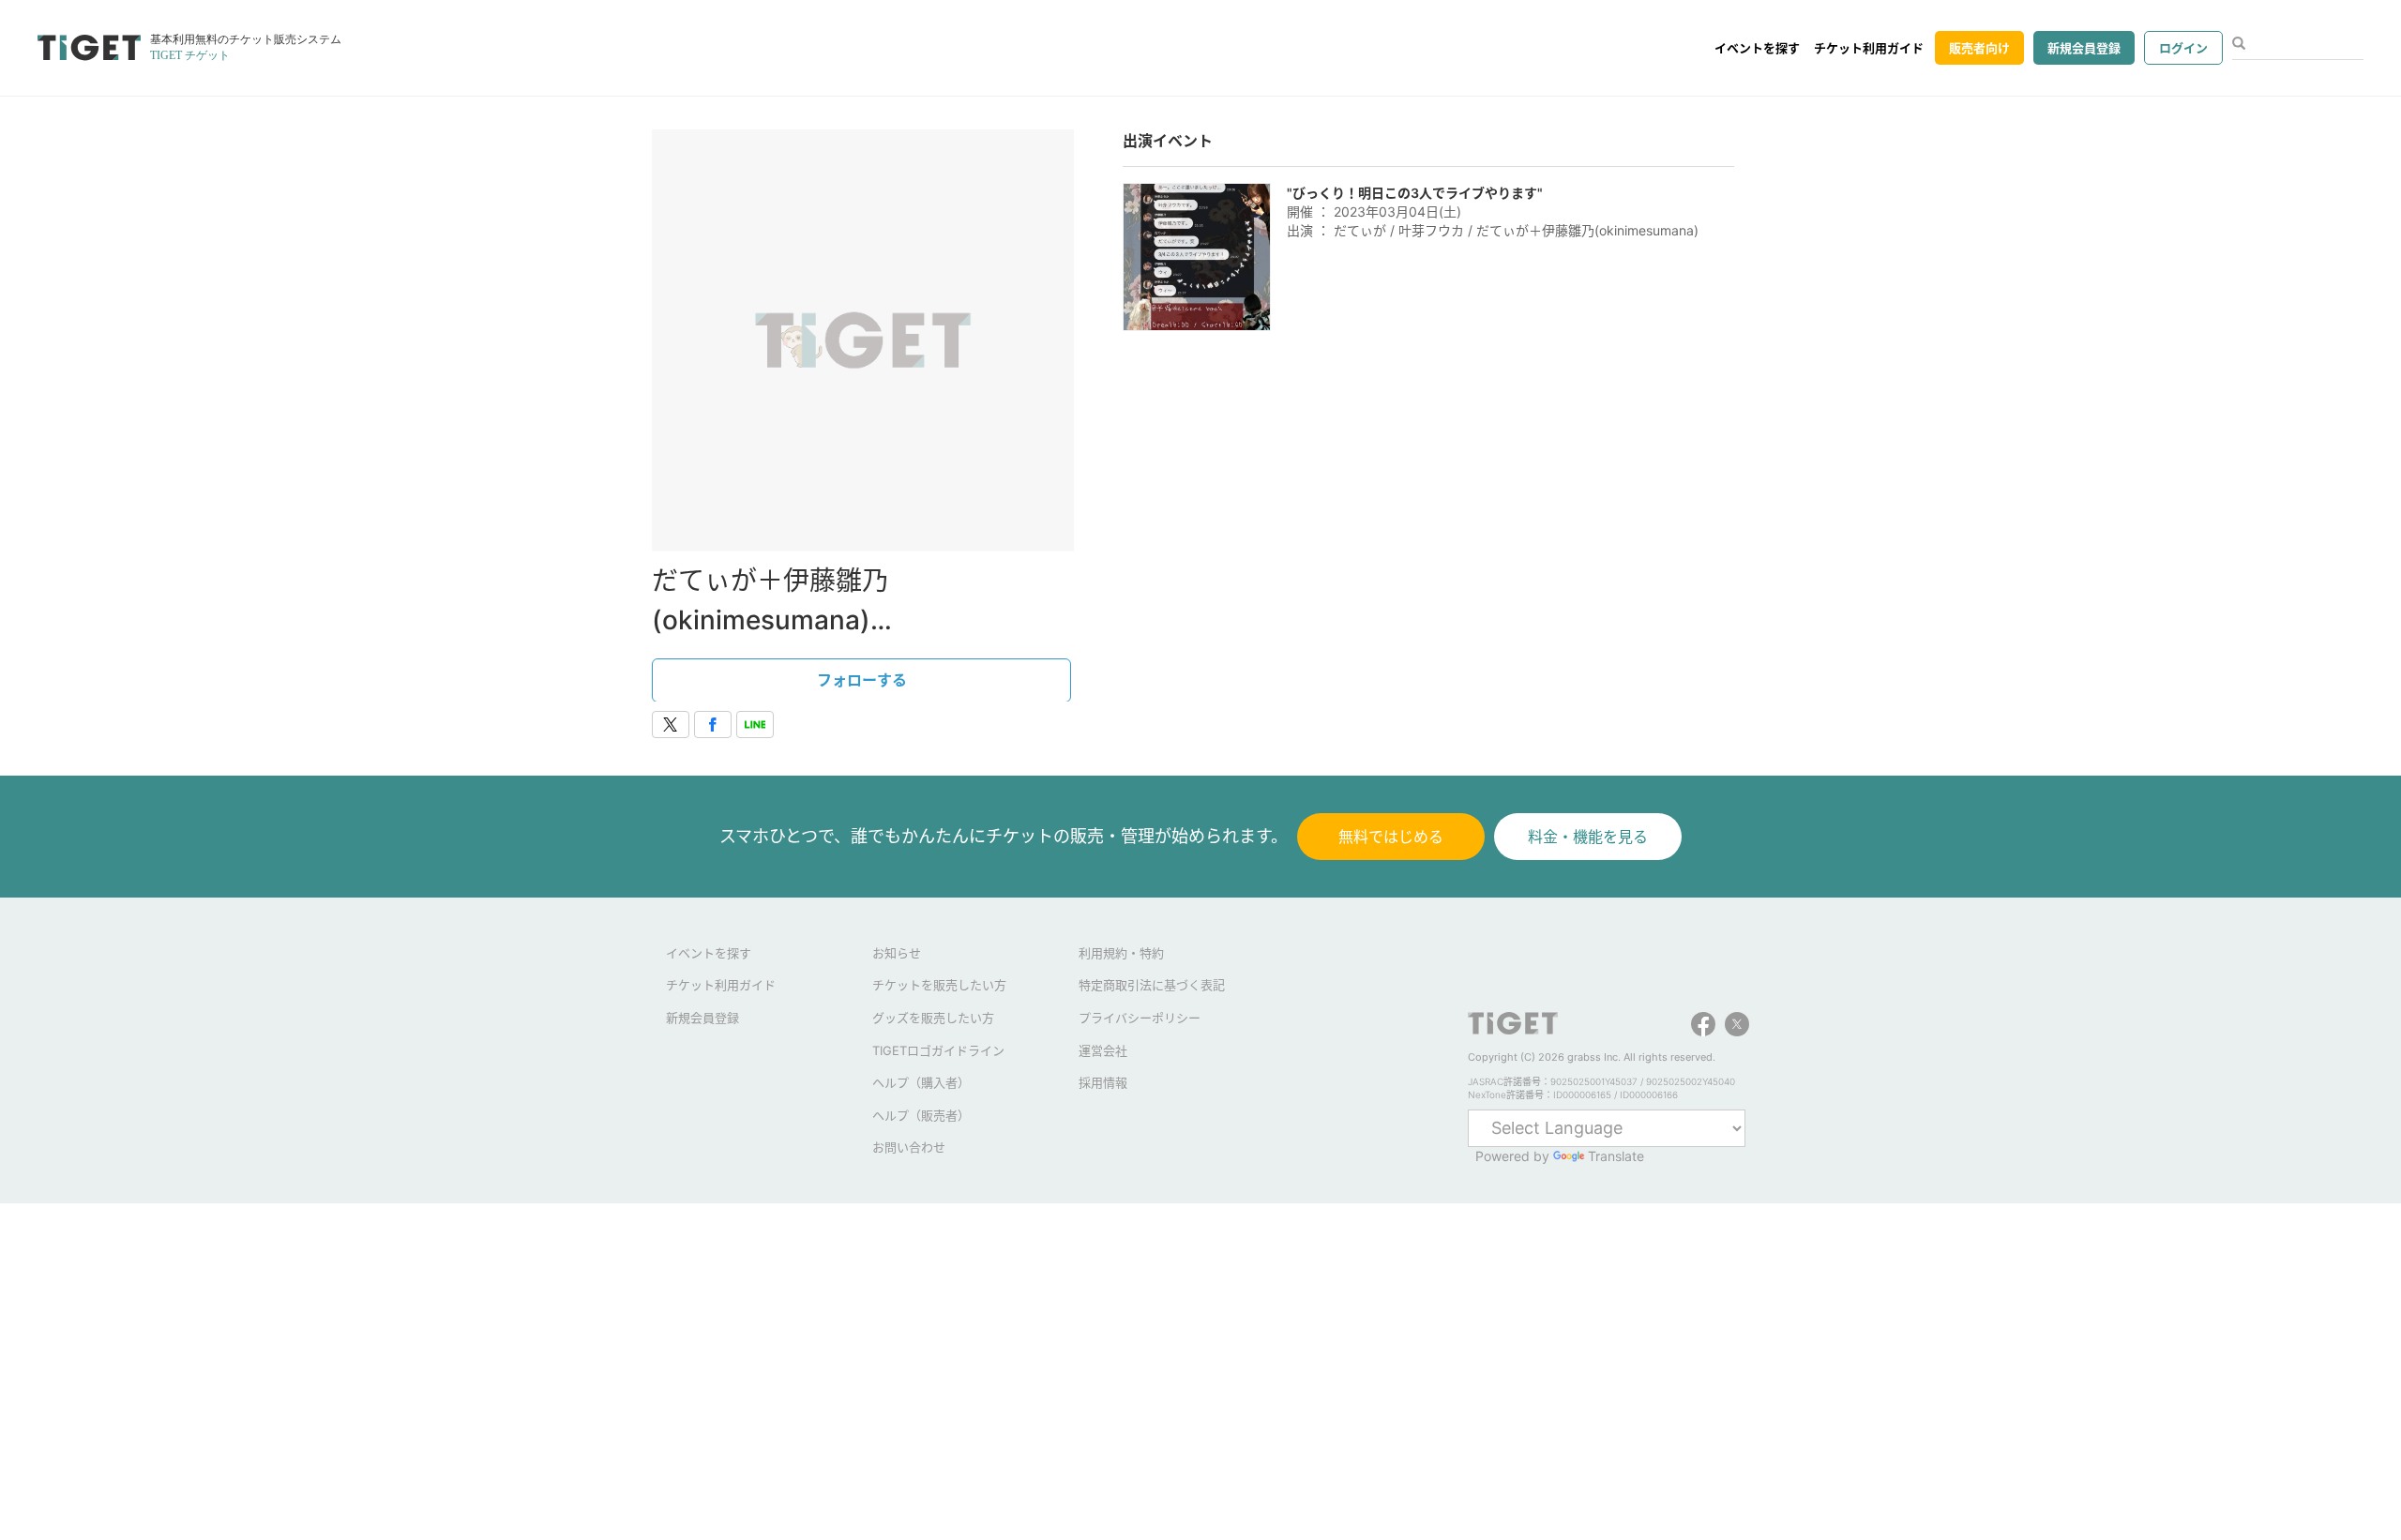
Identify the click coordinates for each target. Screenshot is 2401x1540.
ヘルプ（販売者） (921, 1115)
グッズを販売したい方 (933, 1018)
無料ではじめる (1391, 837)
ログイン (2183, 48)
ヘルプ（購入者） (921, 1082)
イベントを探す (1757, 48)
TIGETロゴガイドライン (938, 1050)
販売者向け (1979, 48)
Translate (1616, 1156)
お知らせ (897, 953)
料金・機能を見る (1588, 837)
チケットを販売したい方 (939, 985)
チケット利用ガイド (1869, 48)
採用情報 (1103, 1082)
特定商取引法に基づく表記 (1152, 985)
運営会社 (1103, 1050)
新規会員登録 (2084, 48)
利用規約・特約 (1121, 953)
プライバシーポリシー (1140, 1018)
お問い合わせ (909, 1147)
